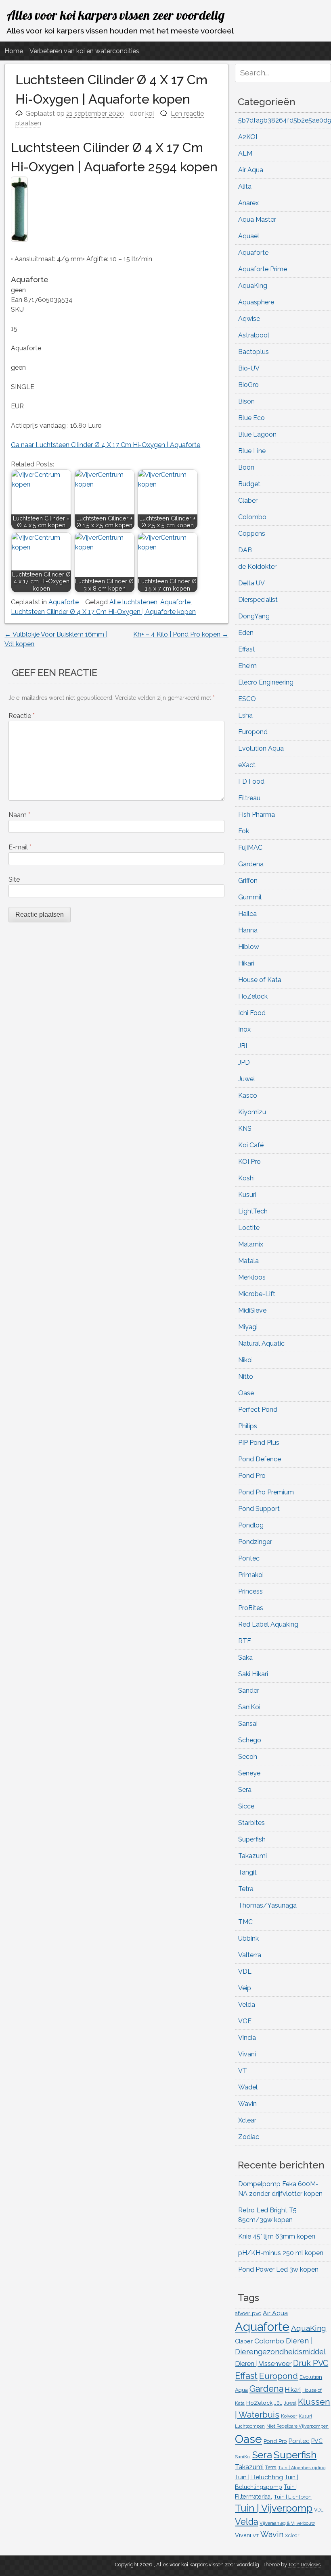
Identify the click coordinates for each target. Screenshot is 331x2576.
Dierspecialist (258, 600)
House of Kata (260, 980)
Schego (250, 1740)
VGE (245, 2021)
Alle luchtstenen (133, 602)
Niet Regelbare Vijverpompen (297, 2426)
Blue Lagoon (257, 434)
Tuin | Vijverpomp (274, 2508)
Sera (245, 1790)
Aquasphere (256, 302)
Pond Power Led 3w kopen (278, 2269)
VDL (245, 1972)
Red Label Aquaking (268, 1624)
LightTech (253, 1211)
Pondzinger (255, 1542)
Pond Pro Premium (266, 1492)
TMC (245, 1922)
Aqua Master (257, 220)
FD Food (251, 781)
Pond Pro (252, 1476)
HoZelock (253, 996)
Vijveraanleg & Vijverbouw (287, 2523)
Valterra (250, 1955)
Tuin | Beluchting (259, 2477)
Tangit (247, 1872)
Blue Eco (251, 418)
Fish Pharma (257, 815)
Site (14, 879)
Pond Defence (260, 1459)
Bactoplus (253, 352)
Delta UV (251, 583)
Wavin (247, 2104)
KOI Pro (249, 1162)
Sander (249, 1691)
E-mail (20, 847)
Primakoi (251, 1575)
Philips (248, 1426)
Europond (253, 732)
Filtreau (249, 798)
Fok (244, 831)
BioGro (248, 385)
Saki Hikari (253, 1674)
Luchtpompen (250, 2426)
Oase (246, 1393)
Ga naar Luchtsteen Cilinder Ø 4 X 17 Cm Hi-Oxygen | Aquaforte (106, 445)
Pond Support (259, 1509)
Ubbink (248, 1938)
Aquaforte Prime (263, 269)
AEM (245, 153)
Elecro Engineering (266, 682)
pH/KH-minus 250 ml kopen (281, 2253)
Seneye (249, 1773)
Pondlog (251, 1525)
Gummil (250, 897)
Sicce (246, 1806)
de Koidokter (257, 567)
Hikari (246, 963)
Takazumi (252, 1856)
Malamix (251, 1244)
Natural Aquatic (261, 1343)
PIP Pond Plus (259, 1443)
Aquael (249, 236)
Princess (250, 1591)
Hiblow (249, 947)
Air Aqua (251, 170)
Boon (246, 467)
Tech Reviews (304, 2565)
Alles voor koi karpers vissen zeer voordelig (115, 15)
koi (150, 113)
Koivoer (289, 2416)
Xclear (247, 2120)
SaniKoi (249, 1707)
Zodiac (249, 2137)
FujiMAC (250, 848)
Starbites (251, 1823)
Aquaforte (64, 602)
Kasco (248, 1096)
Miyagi (248, 1327)
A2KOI (248, 137)
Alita (245, 186)
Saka (245, 1657)
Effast (247, 649)
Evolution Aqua (261, 748)
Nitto (246, 1376)
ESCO (247, 699)
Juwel (247, 1079)
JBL (244, 1046)
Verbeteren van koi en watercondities (84, 51)
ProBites (251, 1608)
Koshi (246, 1178)
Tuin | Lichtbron (293, 2497)
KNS (245, 1129)
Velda (247, 2005)
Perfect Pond (258, 1410)
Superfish (252, 1839)
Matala (248, 1261)
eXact (247, 765)
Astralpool (254, 335)
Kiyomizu (252, 1112)
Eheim (247, 666)
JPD (244, 1062)
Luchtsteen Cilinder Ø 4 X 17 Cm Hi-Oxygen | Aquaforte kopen (103, 612)
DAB (245, 550)
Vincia (247, 2038)
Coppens (252, 534)
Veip (245, 1988)
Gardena (251, 864)
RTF (245, 1641)
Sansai (248, 1724)
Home (14, 51)
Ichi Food (252, 1013)
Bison (246, 401)
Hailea (247, 914)
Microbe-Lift (257, 1294)
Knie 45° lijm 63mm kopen (277, 2236)
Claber (248, 500)
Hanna (248, 930)
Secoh (248, 1757)
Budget (249, 484)
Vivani (247, 2054)
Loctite (249, 1228)
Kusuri (247, 1195)
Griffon (248, 881)
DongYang (254, 616)
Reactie (22, 716)
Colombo (252, 517)
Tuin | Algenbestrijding (302, 2468)
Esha (245, 715)
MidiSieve (252, 1310)
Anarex (248, 203)
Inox (244, 1029)
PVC (317, 2441)
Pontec (249, 1558)
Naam (19, 815)
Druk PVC (311, 2363)
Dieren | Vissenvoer (263, 2364)
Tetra (246, 1889)
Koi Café (251, 1145)
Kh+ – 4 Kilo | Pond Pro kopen (181, 634)
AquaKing (253, 286)
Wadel (248, 2087)
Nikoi (245, 1360)
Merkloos (252, 1277)
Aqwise (249, 319)
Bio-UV (249, 368)
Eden (246, 633)
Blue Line (252, 451)
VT (243, 2071)
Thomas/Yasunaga (267, 1905)
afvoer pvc (248, 2313)
